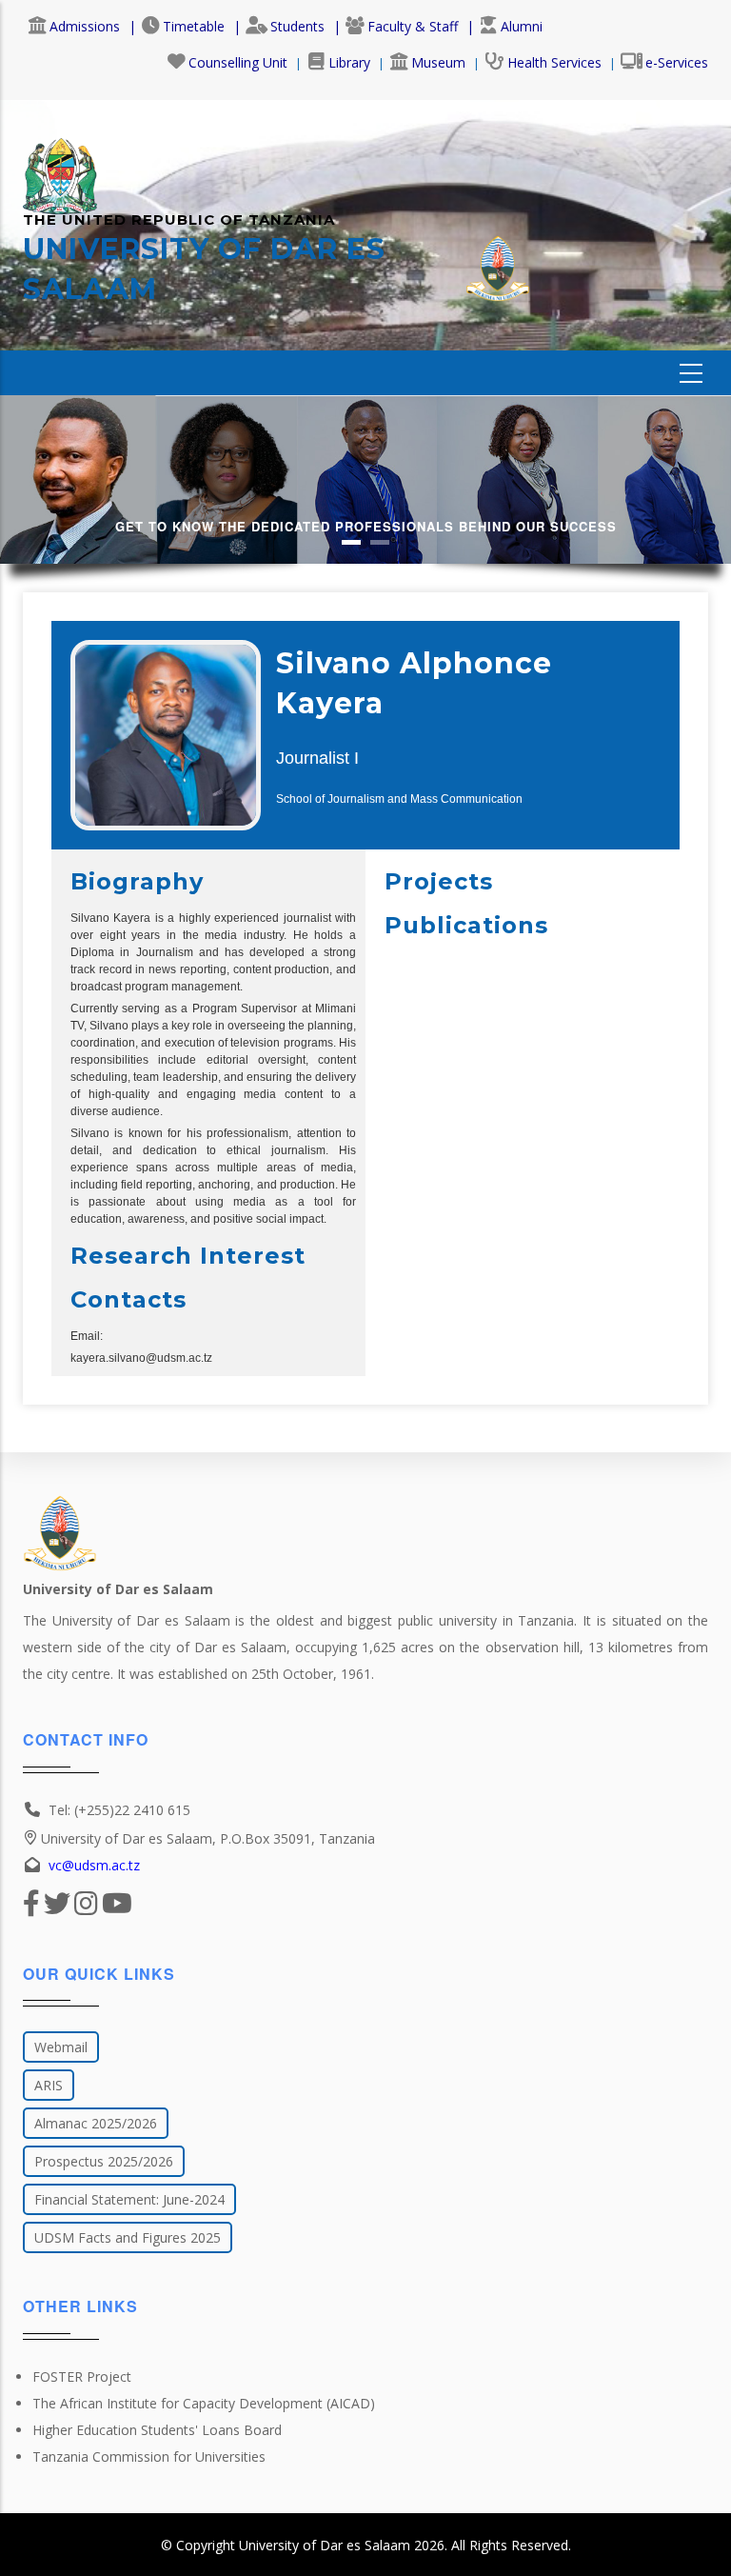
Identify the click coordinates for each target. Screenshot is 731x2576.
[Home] (60, 167)
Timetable (194, 26)
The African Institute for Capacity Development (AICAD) (204, 2403)
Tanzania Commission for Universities (149, 2456)
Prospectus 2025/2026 (104, 2161)
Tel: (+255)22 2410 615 (119, 1810)
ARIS (49, 2085)
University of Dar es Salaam (325, 2545)
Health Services (554, 62)
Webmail (61, 2047)
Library (349, 62)
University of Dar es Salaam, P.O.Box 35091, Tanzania (208, 1838)
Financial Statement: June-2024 (129, 2199)
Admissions (85, 26)
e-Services (677, 62)
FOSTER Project (82, 2376)
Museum (438, 62)
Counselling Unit (238, 62)
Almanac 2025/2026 (96, 2123)
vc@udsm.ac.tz (94, 1865)
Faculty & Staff (413, 26)
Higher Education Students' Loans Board (157, 2430)
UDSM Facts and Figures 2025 (128, 2237)
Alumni (522, 26)
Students (297, 26)
